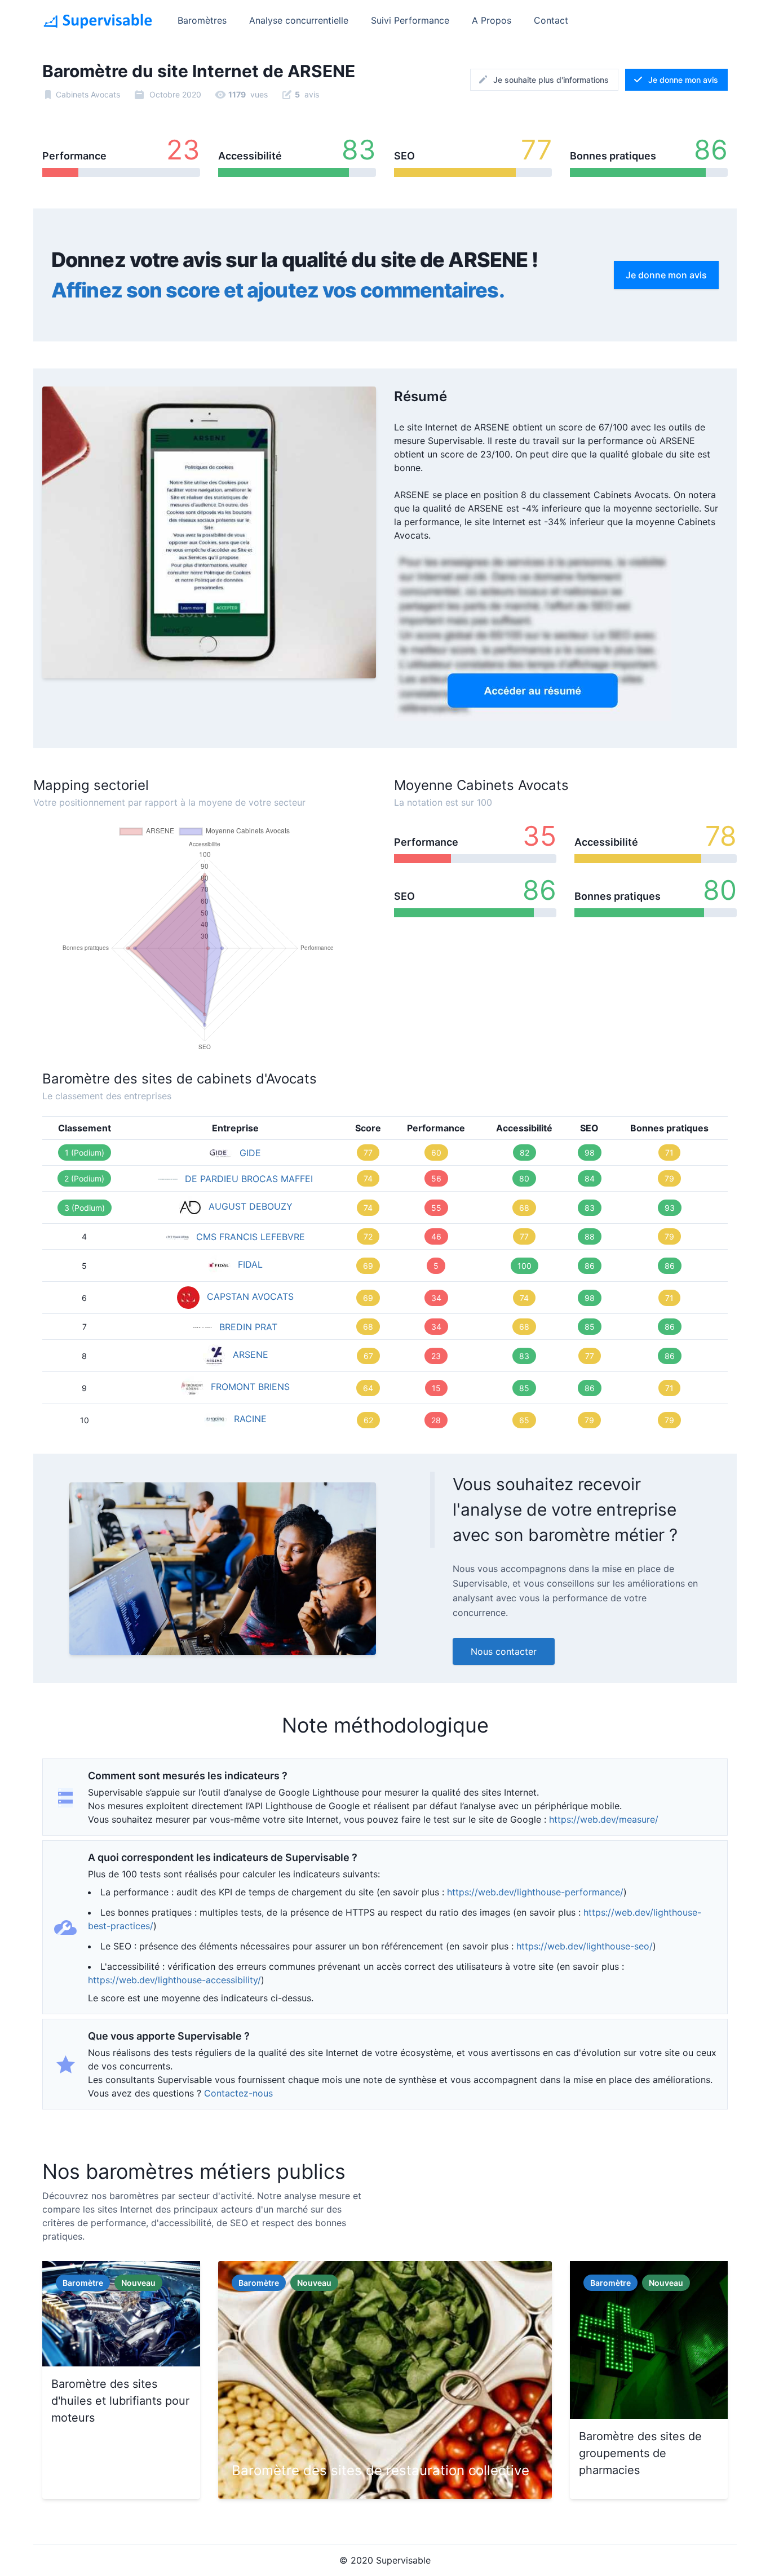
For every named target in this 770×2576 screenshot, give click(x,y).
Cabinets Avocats (88, 94)
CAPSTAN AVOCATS (250, 1296)
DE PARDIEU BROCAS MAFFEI (249, 1179)
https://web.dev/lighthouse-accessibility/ (174, 1980)
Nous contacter (504, 1651)
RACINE (250, 1419)
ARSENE (251, 1354)
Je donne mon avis (683, 80)
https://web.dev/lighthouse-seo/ (585, 1946)
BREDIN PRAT (248, 1327)
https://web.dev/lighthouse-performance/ (535, 1892)
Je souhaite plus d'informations (551, 80)
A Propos (492, 20)
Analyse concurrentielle (299, 20)
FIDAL (250, 1264)
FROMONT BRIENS (250, 1387)
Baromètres (202, 20)
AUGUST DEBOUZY (251, 1206)
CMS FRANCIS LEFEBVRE (251, 1237)
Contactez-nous (238, 2093)
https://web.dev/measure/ (604, 1819)
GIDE (250, 1153)
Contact (551, 20)
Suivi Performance (410, 20)
